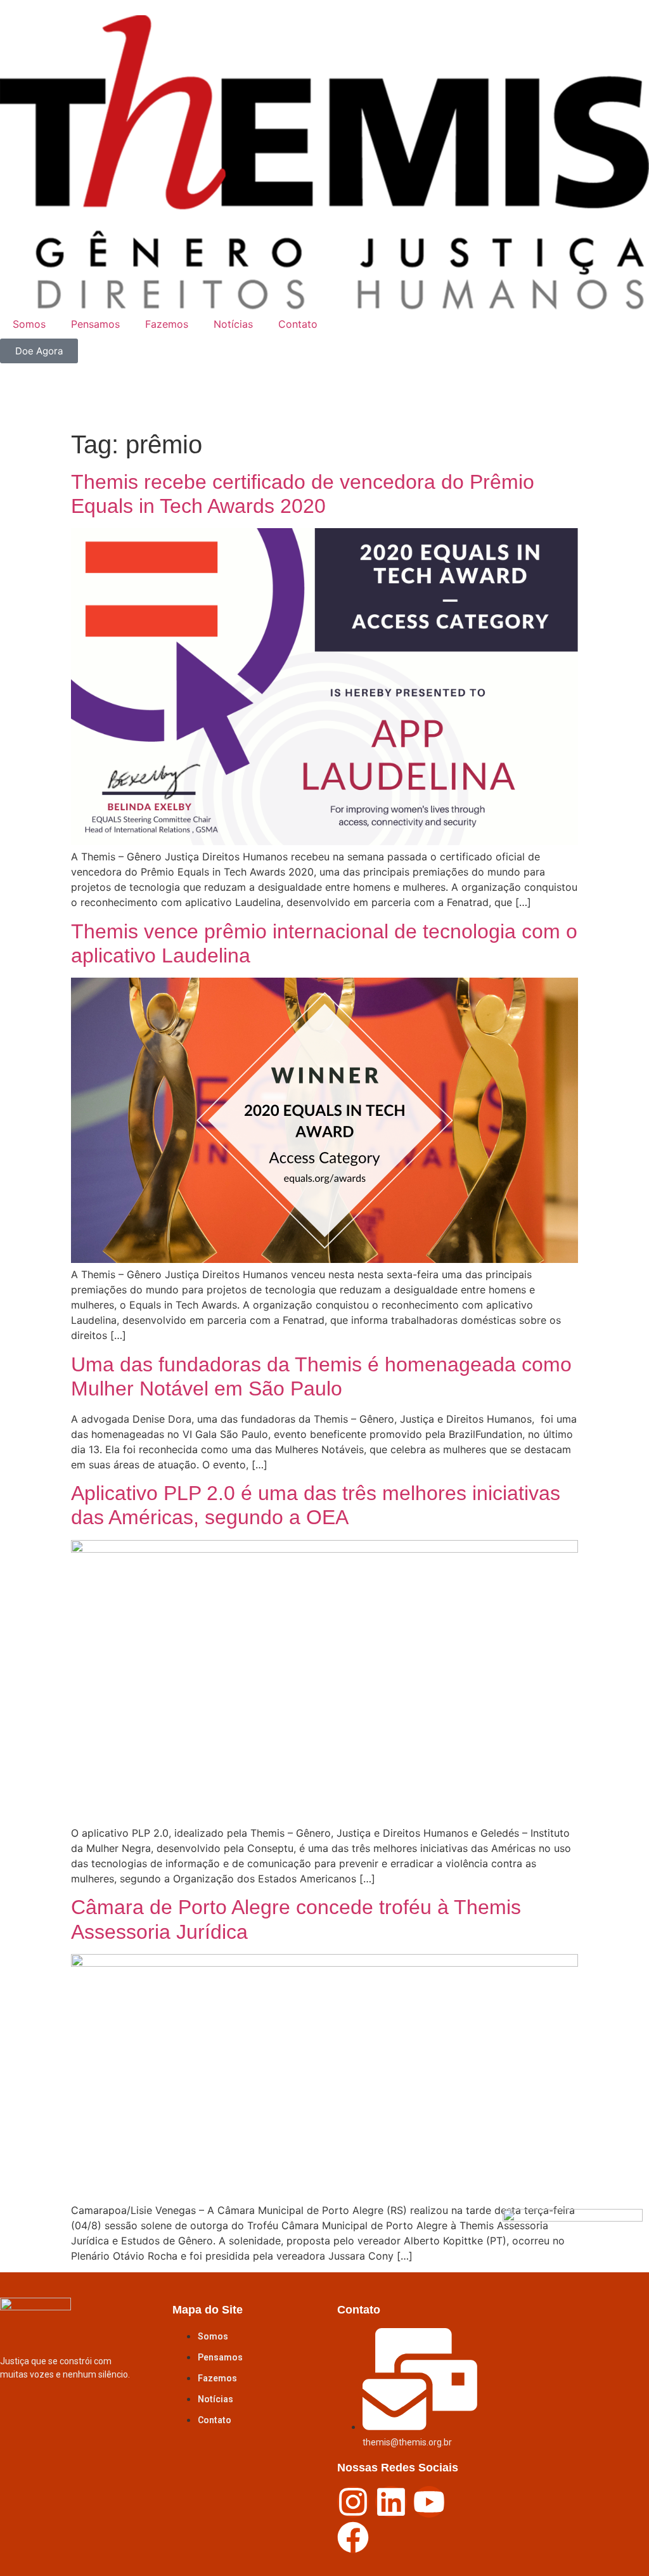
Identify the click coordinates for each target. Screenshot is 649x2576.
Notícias (233, 324)
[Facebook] (353, 2537)
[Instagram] (353, 2502)
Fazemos (167, 324)
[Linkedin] (391, 2502)
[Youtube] (429, 2502)
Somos (29, 324)
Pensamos (95, 324)
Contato (298, 324)
